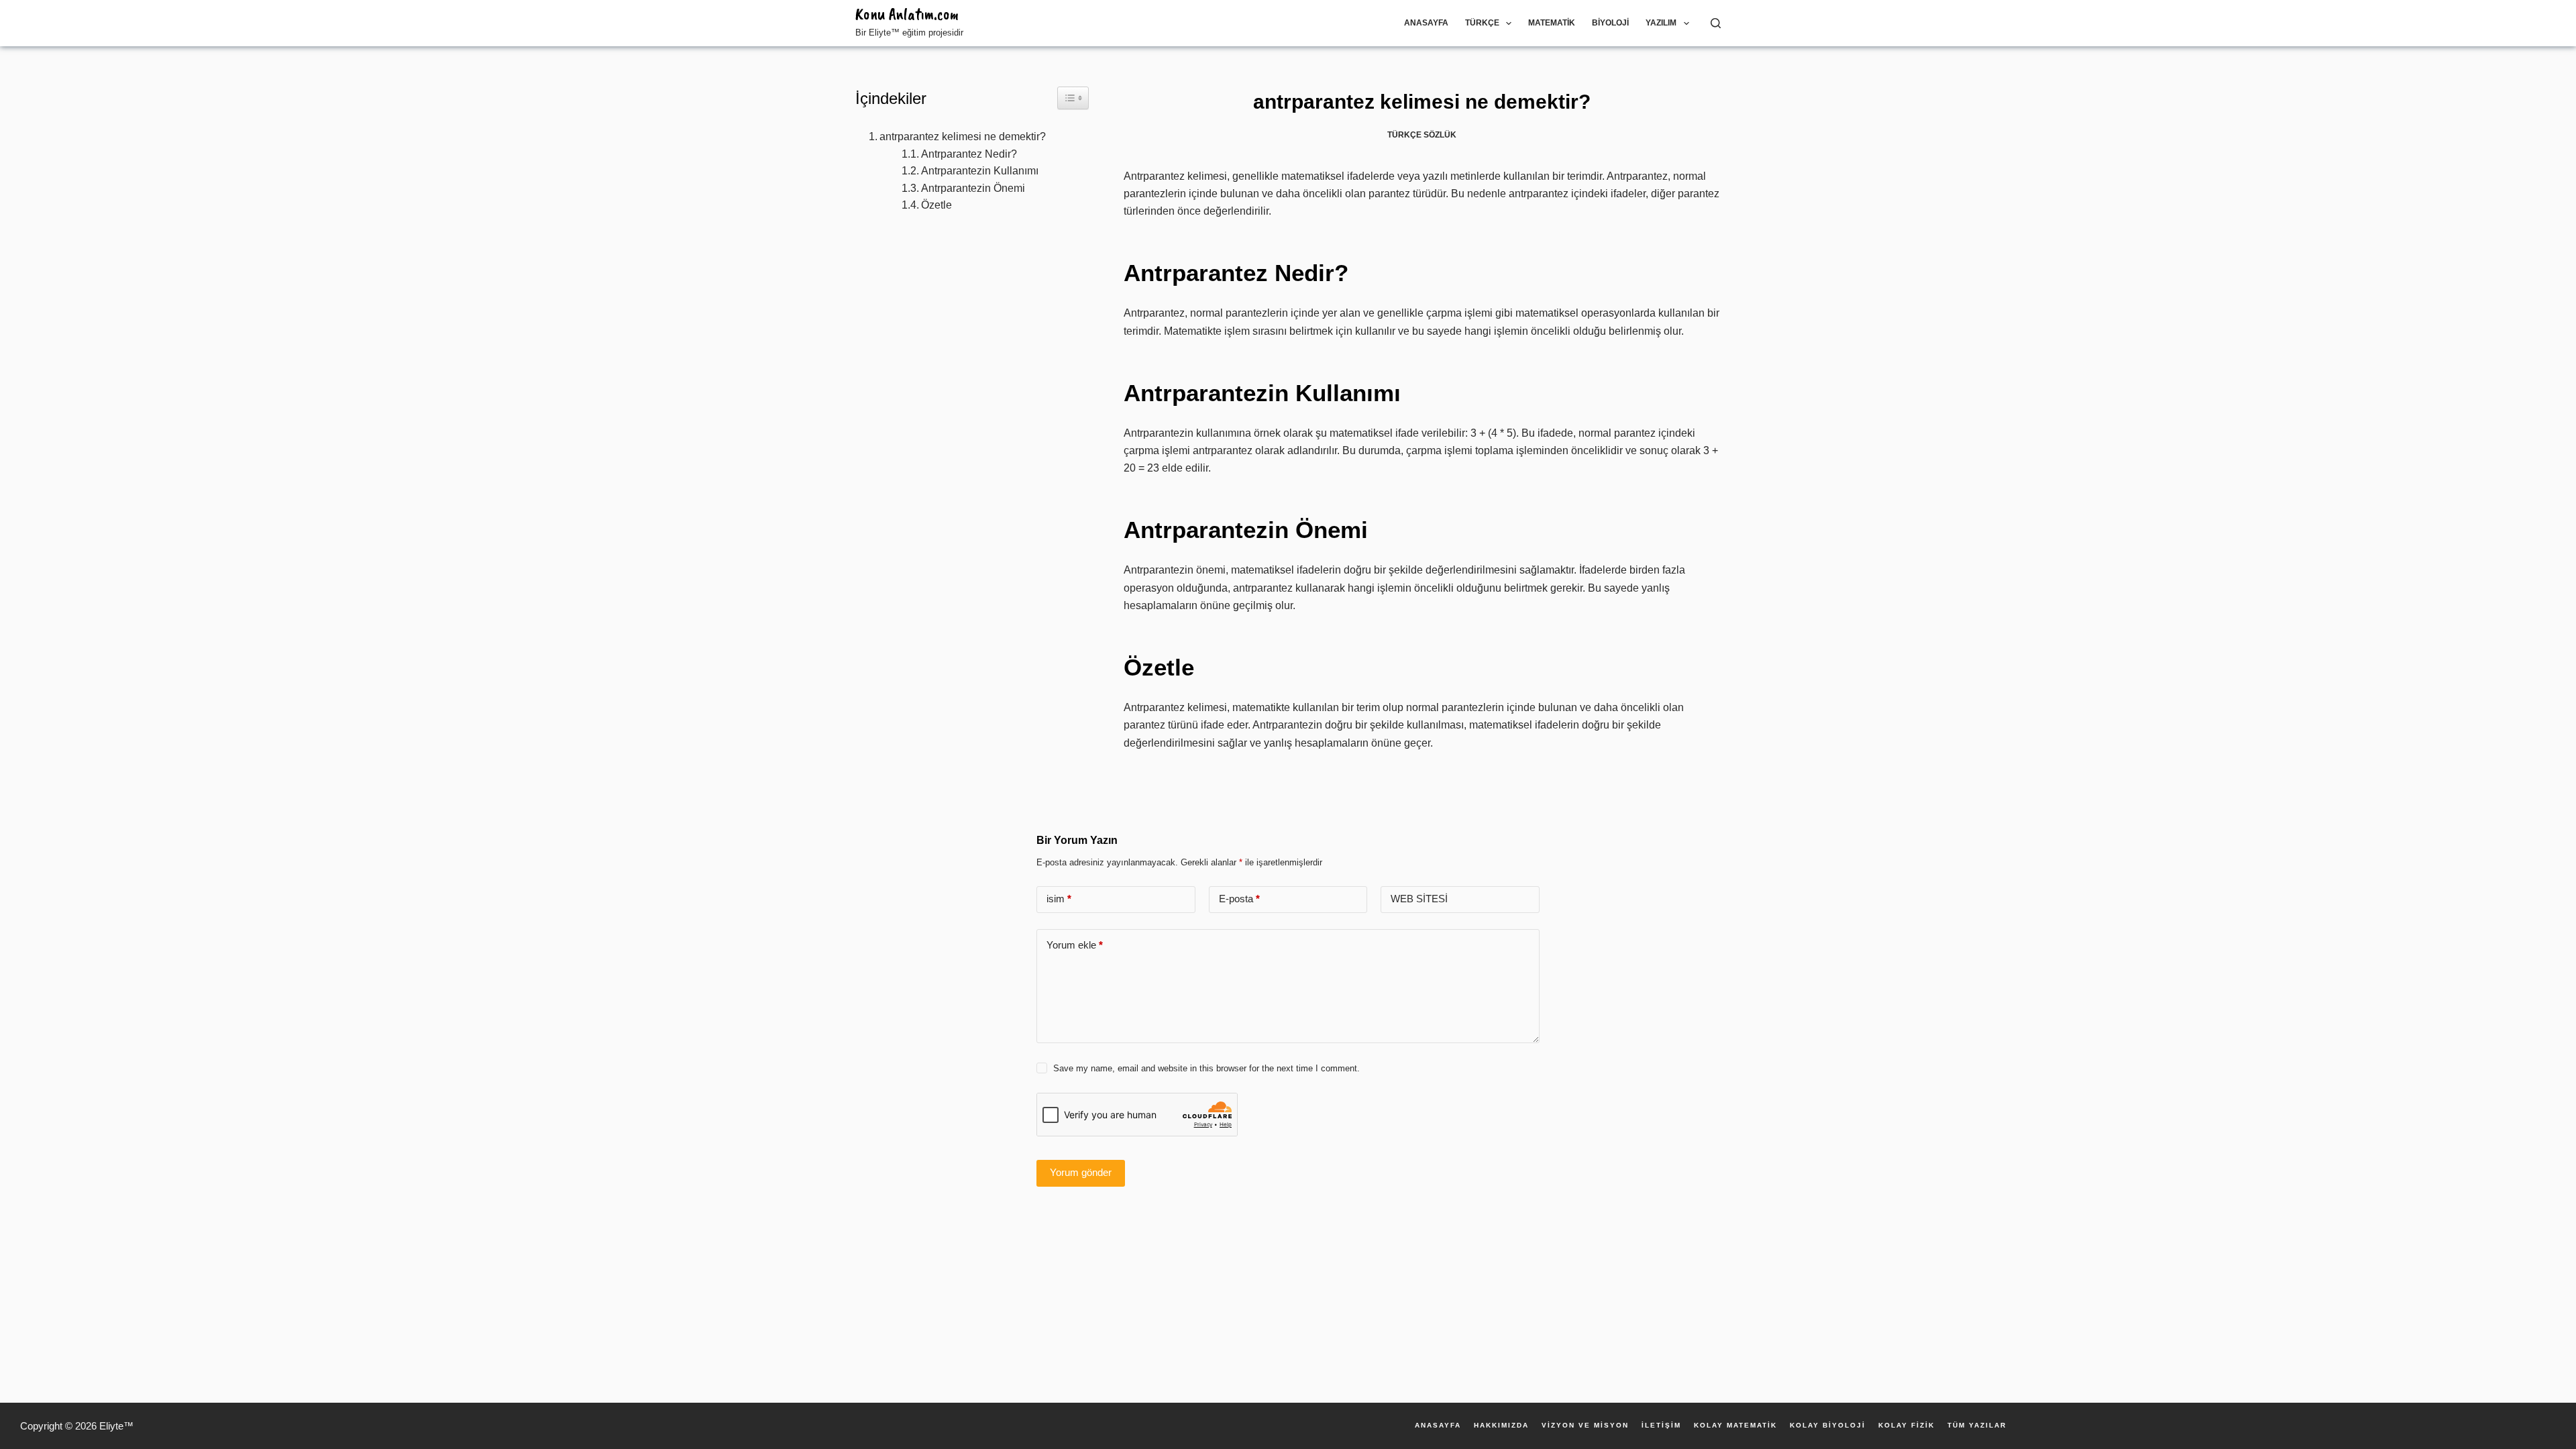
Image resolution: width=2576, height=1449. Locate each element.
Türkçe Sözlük (1422, 135)
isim (1059, 899)
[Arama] (1716, 23)
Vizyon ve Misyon (1585, 1426)
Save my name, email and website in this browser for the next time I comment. (1206, 1068)
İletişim (1661, 1426)
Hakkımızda (1501, 1426)
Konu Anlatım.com (907, 14)
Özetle (936, 205)
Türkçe (1482, 23)
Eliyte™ (116, 1426)
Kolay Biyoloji (1828, 1426)
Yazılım (1661, 23)
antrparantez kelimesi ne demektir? (963, 137)
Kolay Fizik (1907, 1426)
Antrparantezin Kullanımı (980, 171)
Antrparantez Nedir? (969, 154)
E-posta (1239, 899)
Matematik (1552, 23)
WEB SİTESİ (1419, 899)
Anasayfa (1426, 23)
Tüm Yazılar (1977, 1426)
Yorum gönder (1081, 1172)
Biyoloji (1610, 23)
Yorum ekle (1075, 945)
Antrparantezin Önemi (973, 188)
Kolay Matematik (1735, 1426)
